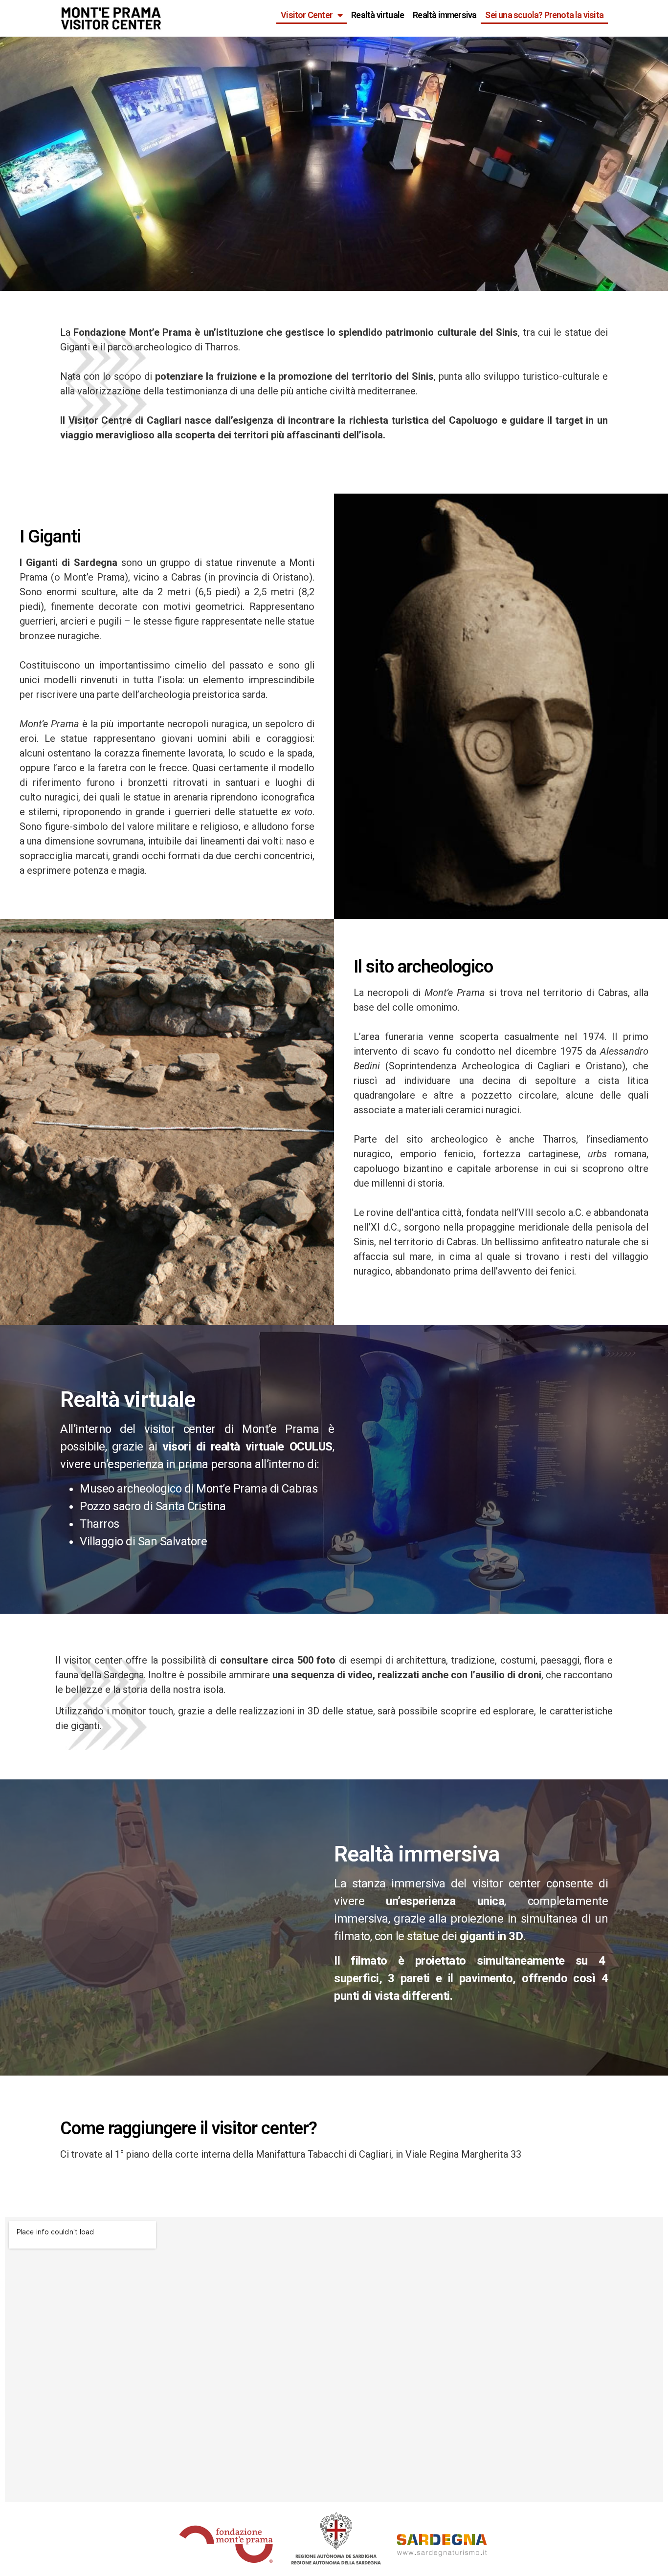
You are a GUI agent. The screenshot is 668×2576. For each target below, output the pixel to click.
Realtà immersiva (445, 15)
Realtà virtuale (378, 15)
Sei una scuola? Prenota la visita (544, 15)
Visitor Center (307, 15)
